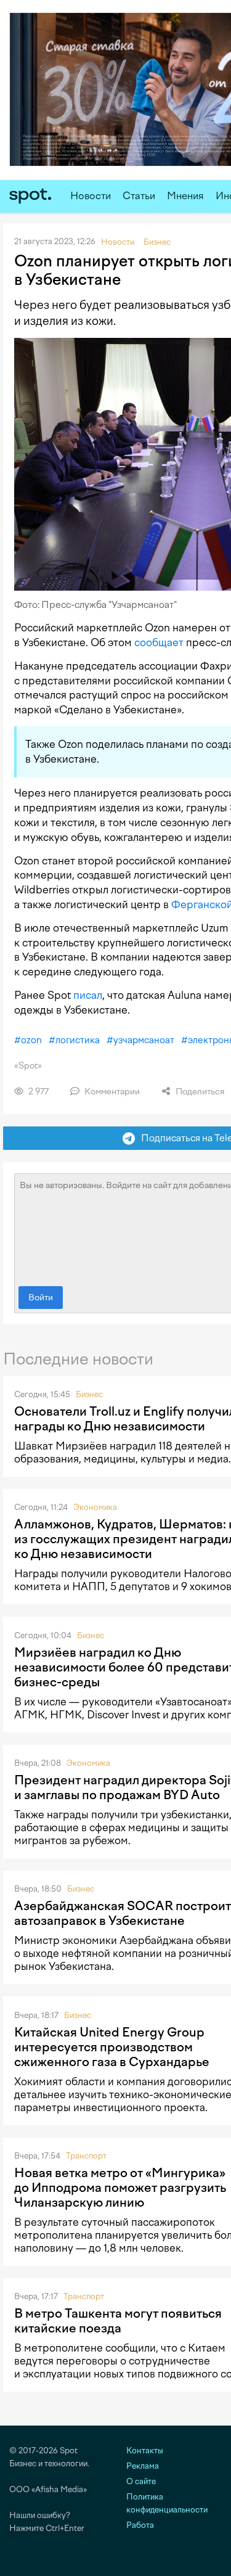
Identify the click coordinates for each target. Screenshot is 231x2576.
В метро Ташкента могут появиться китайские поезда (118, 2321)
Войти (41, 1298)
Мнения (185, 196)
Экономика (95, 1507)
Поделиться (199, 1092)
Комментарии (111, 1092)
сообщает (159, 642)
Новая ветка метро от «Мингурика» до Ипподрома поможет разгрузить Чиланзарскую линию (120, 2188)
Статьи (139, 196)
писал (88, 995)
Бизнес (89, 1394)
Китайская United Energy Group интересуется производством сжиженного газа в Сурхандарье (112, 2047)
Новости (91, 196)
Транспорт (86, 2156)
